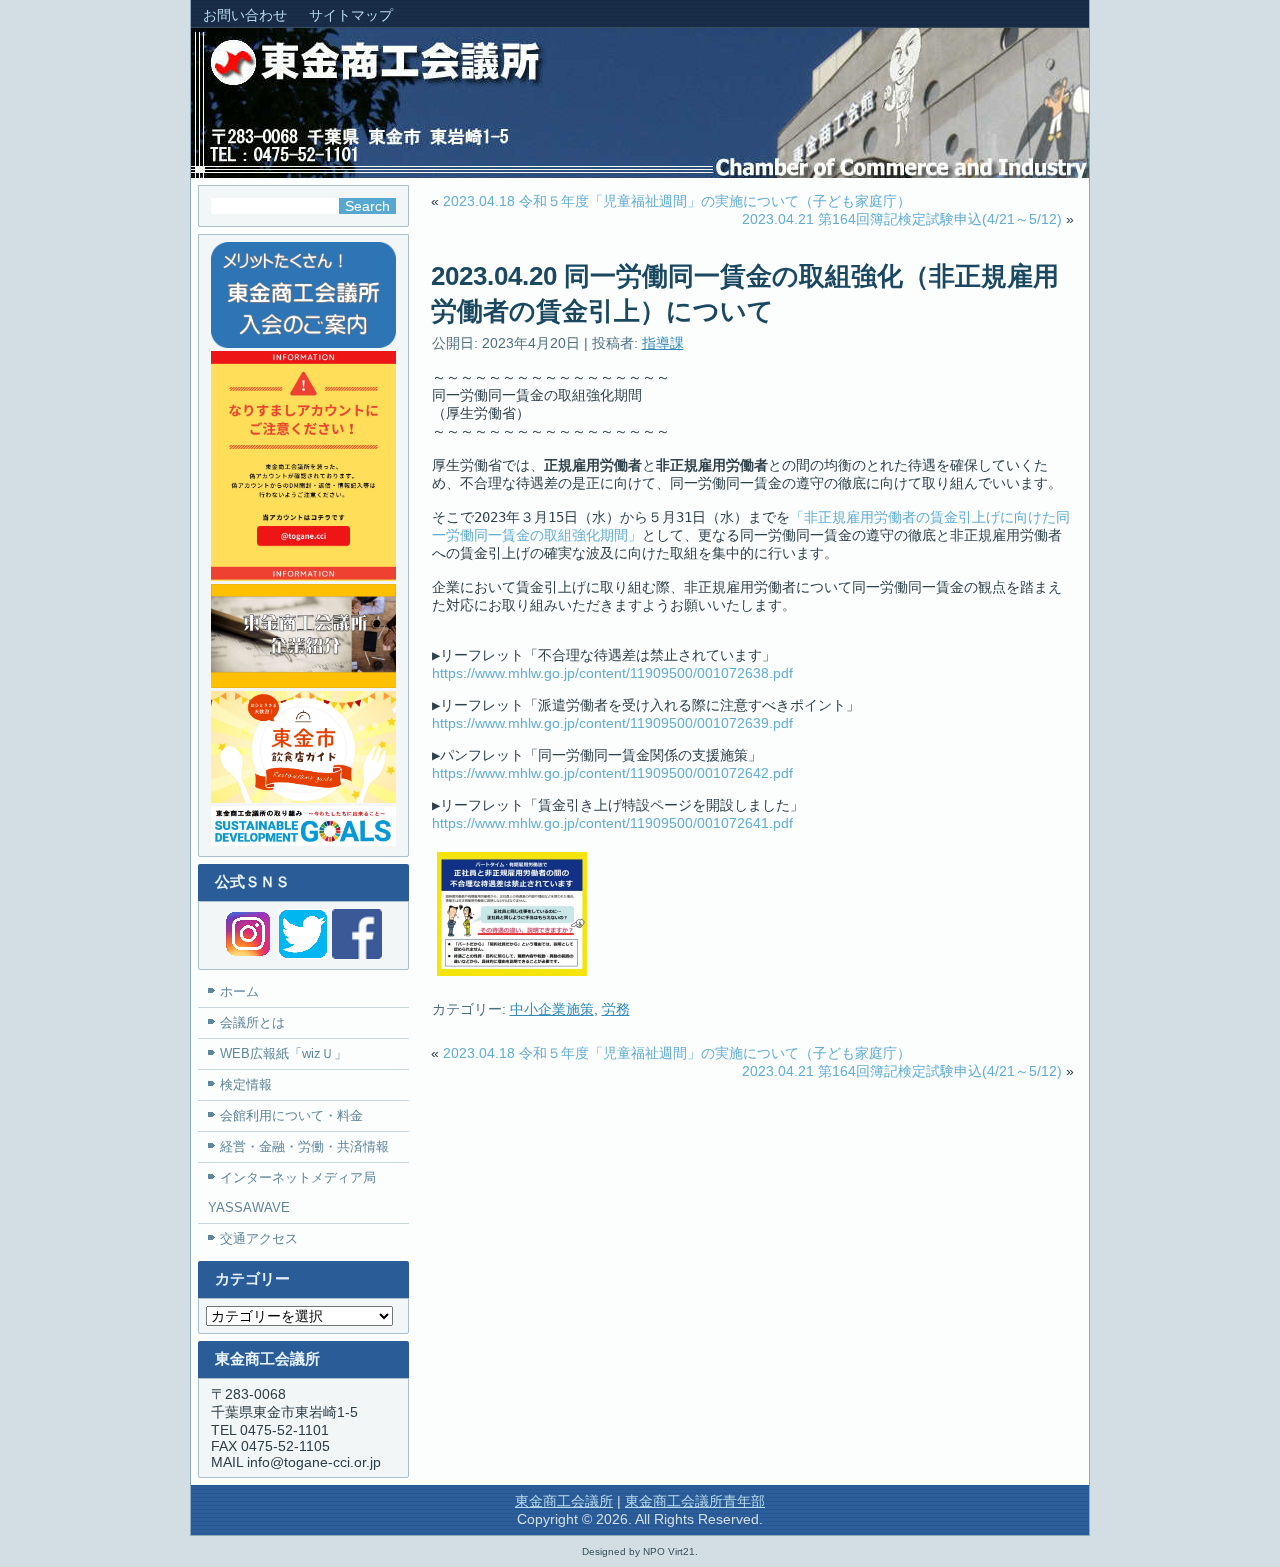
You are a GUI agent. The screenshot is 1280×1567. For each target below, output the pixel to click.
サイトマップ (351, 15)
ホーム (239, 991)
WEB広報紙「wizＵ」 (283, 1053)
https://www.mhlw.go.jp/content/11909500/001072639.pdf (612, 723)
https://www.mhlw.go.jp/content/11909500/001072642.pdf (612, 773)
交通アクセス (259, 1238)
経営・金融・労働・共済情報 (304, 1146)
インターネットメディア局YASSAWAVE (292, 1192)
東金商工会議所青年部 (695, 1501)
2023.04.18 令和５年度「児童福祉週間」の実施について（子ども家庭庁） (677, 201)
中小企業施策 (552, 1009)
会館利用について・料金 (291, 1115)
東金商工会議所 (564, 1501)
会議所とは (252, 1022)
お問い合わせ (245, 15)
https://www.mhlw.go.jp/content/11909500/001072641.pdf (612, 823)
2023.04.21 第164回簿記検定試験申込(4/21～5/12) (902, 219)
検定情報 (246, 1084)
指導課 (663, 343)
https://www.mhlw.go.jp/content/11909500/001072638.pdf (612, 673)
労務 (616, 1009)
